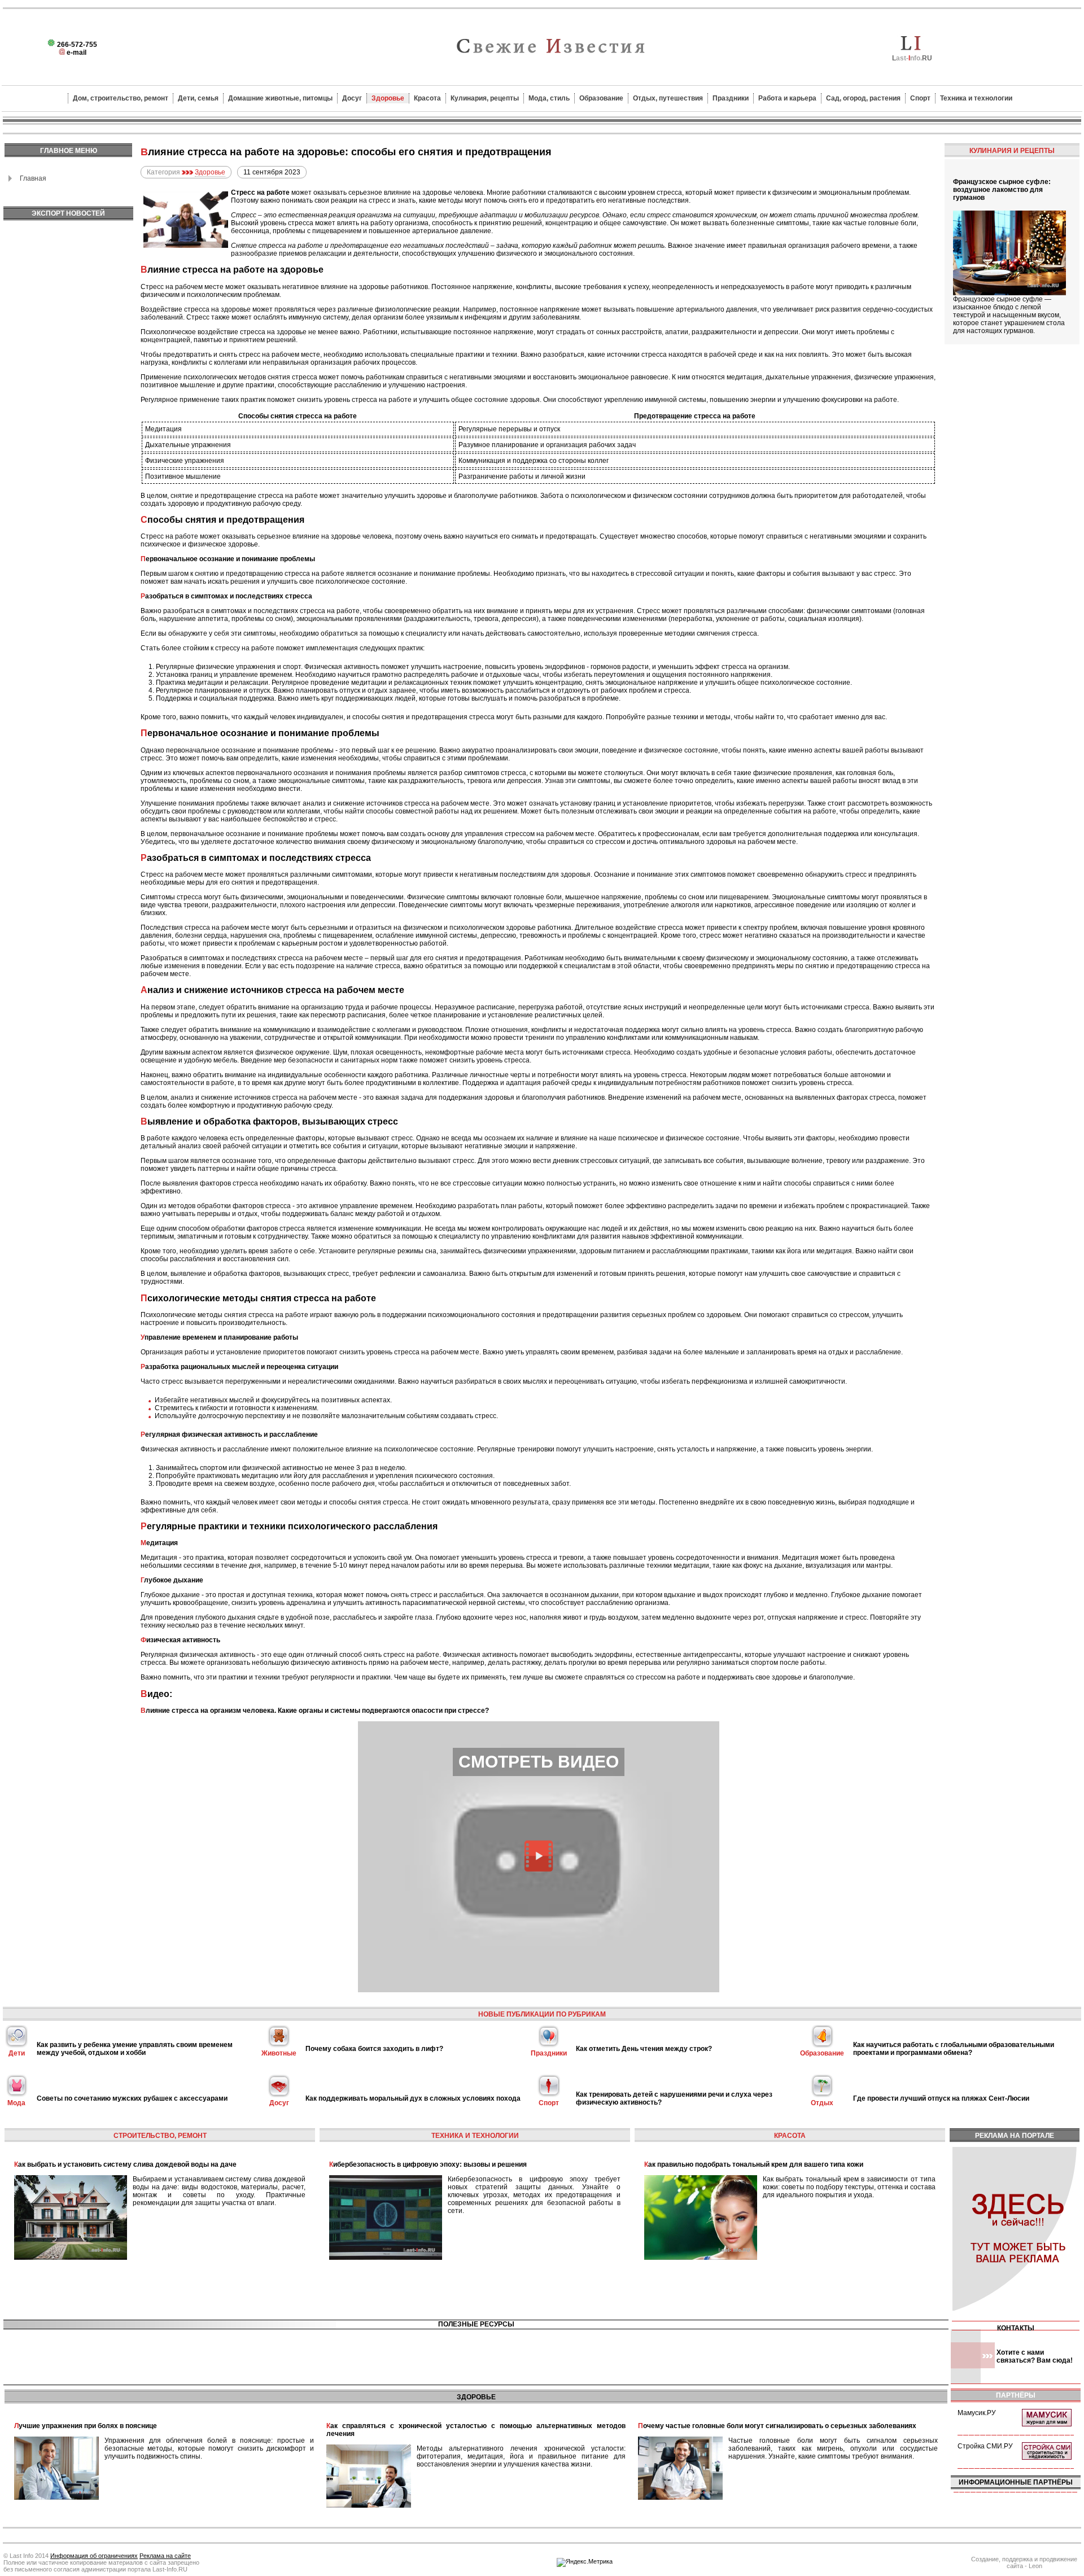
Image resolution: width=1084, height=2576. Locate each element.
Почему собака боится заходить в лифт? (374, 2049)
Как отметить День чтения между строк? (644, 2049)
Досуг (352, 98)
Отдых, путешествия (668, 98)
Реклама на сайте (165, 2556)
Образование (601, 98)
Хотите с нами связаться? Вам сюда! (1035, 2356)
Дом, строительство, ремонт (121, 98)
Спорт (920, 98)
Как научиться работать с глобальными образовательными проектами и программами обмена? (954, 2049)
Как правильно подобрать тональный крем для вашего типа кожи (754, 2164)
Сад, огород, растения (863, 98)
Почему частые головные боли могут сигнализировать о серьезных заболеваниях (777, 2426)
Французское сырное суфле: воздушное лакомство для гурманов (1002, 190)
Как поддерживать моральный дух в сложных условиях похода (413, 2098)
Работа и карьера (787, 98)
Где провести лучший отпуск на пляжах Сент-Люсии (941, 2098)
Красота (427, 98)
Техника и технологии (976, 98)
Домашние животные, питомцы (280, 98)
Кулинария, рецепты (485, 98)
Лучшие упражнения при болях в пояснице (86, 2426)
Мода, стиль (549, 98)
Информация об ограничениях (94, 2556)
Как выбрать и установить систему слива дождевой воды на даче (125, 2164)
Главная (33, 178)
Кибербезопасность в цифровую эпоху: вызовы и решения (428, 2164)
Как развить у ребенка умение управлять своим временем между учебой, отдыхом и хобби (135, 2049)
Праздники (731, 98)
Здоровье (388, 98)
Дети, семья (198, 98)
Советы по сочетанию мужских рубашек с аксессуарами (132, 2098)
